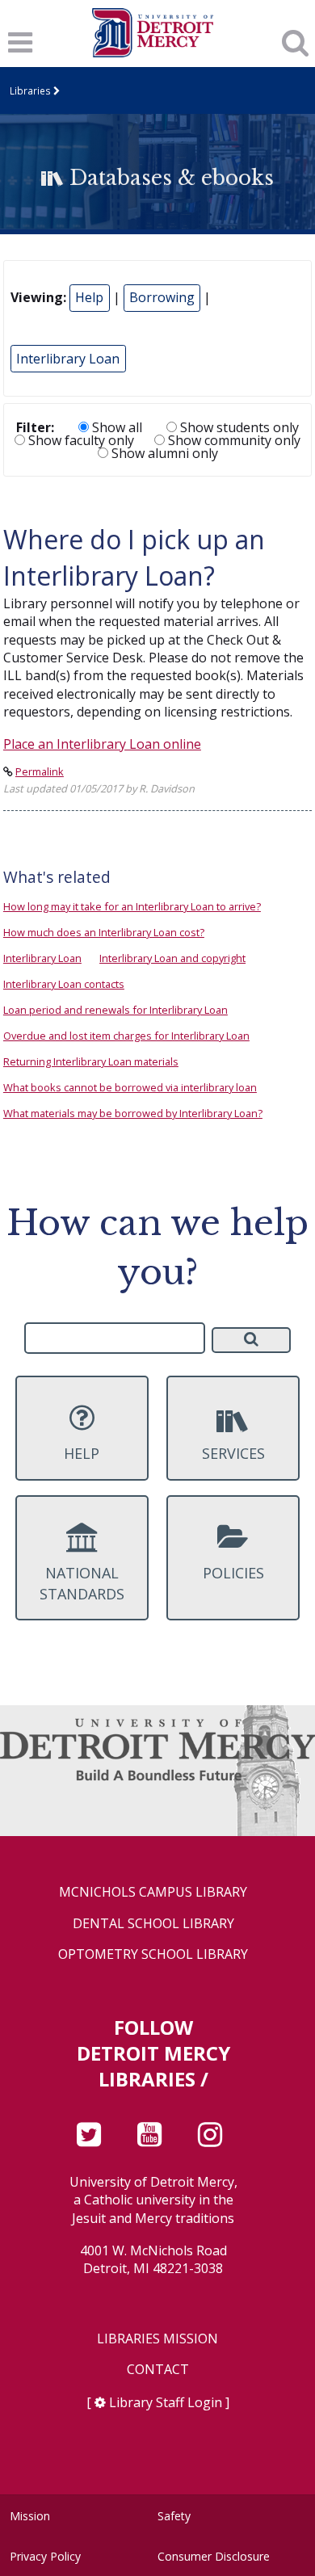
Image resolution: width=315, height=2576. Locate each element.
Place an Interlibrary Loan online (102, 744)
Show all (115, 427)
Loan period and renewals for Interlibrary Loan (115, 1010)
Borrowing (162, 297)
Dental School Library (153, 1924)
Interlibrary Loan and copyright (172, 958)
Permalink (40, 771)
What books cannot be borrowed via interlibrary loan (130, 1087)
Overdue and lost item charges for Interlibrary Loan (126, 1036)
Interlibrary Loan (68, 359)
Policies (233, 1573)
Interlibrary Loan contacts (64, 984)
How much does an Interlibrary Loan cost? (104, 932)
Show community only (233, 440)
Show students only (238, 427)
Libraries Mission (157, 2339)
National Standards (82, 1583)
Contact (158, 2370)
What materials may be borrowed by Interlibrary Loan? (133, 1113)
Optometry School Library (153, 1954)
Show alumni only (163, 453)
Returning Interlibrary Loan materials (91, 1061)
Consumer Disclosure (214, 2556)
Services (233, 1453)
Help (89, 297)
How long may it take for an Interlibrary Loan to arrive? (132, 906)
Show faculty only (80, 440)
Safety (174, 2516)
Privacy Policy (45, 2556)
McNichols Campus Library (153, 1892)
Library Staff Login (166, 2402)
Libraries (30, 90)
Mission (30, 2516)
